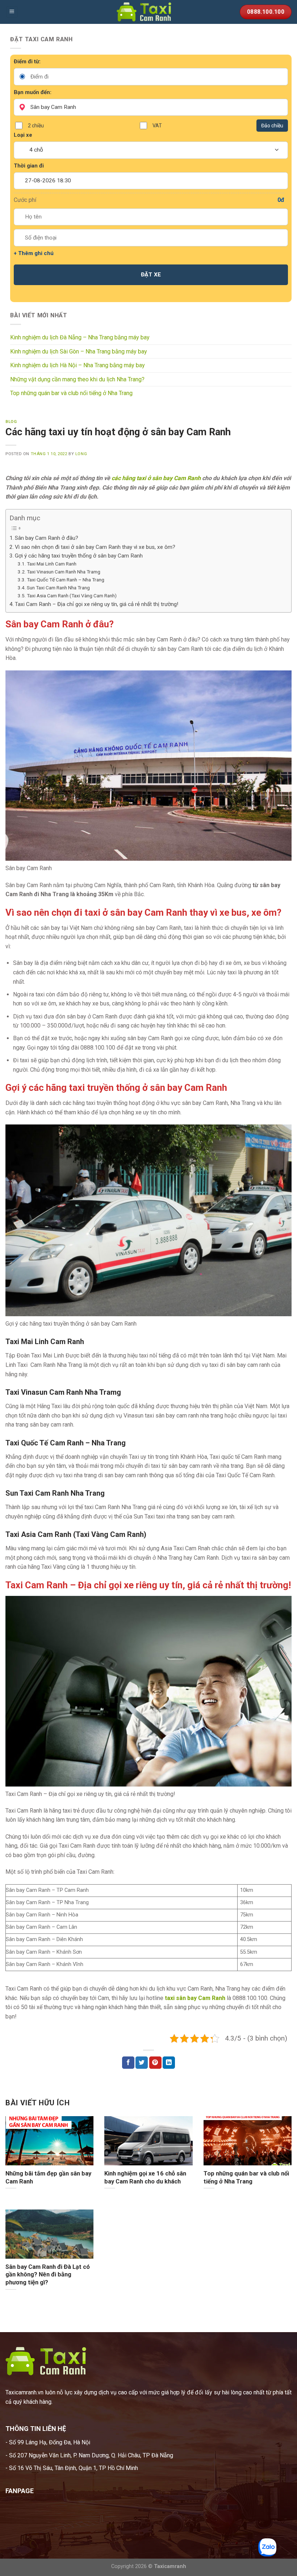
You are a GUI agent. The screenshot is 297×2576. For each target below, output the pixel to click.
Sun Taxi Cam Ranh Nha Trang (58, 588)
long (81, 454)
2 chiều (36, 126)
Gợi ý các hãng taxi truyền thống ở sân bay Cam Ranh (79, 556)
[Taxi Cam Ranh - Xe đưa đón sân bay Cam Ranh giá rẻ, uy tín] (148, 12)
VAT (157, 126)
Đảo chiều (272, 126)
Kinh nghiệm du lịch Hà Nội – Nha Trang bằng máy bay (78, 365)
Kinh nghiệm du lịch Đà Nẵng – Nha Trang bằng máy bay (80, 337)
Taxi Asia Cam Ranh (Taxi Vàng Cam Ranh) (72, 596)
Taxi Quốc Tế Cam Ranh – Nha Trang (66, 580)
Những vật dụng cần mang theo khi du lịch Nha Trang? (77, 379)
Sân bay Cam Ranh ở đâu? (47, 538)
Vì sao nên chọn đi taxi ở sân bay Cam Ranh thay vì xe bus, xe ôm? (95, 547)
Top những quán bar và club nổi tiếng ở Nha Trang (71, 393)
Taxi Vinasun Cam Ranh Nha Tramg (64, 572)
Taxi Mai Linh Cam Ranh (52, 564)
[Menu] (12, 12)
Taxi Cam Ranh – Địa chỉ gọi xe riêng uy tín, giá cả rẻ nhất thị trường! (97, 604)
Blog (11, 422)
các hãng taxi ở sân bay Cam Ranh (156, 478)
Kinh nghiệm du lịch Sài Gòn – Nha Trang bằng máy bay (79, 351)
